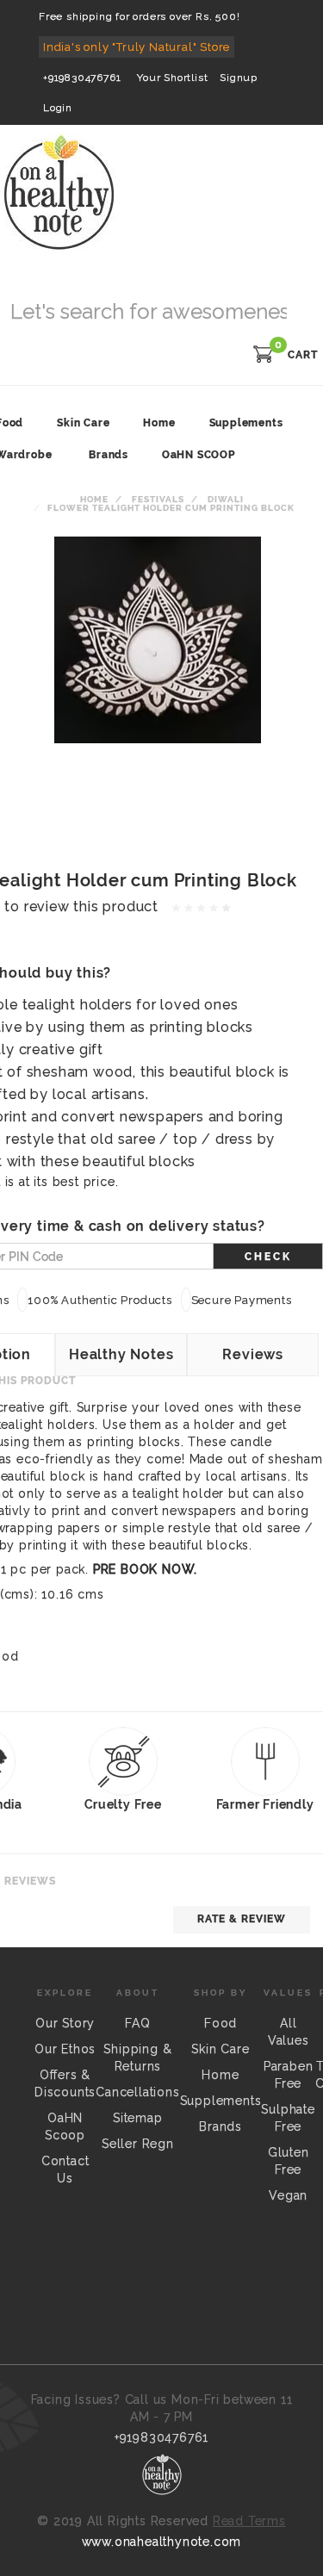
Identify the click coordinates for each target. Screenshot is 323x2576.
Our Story (65, 2023)
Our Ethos (65, 2049)
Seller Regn (138, 2144)
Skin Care (220, 2049)
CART (303, 355)
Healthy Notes (121, 1354)
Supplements (221, 2101)
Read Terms (249, 2521)
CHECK (268, 1257)
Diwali (226, 499)
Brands (109, 455)
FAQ (137, 2023)
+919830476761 (82, 78)
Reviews (253, 1354)
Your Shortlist (172, 78)
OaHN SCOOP (199, 455)
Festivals (158, 499)
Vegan (288, 2195)
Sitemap (138, 2118)
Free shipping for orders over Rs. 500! (139, 16)
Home (94, 499)
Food (221, 2023)
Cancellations (137, 2092)
